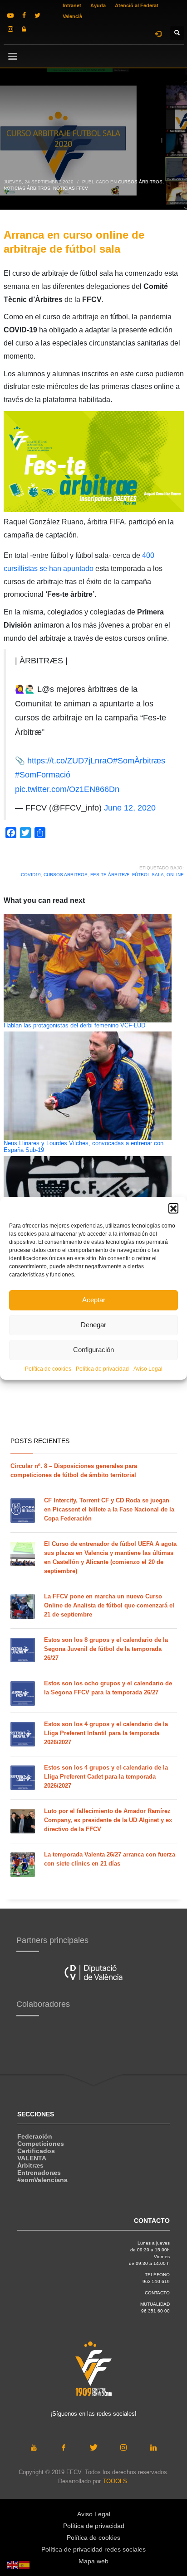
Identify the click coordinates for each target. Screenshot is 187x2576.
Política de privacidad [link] (102, 1369)
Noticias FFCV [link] (71, 188)
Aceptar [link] (94, 1300)
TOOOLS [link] (115, 2481)
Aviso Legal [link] (148, 1369)
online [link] (175, 875)
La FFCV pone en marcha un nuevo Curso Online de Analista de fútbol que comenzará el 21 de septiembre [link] (109, 1605)
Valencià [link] (72, 16)
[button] (173, 1208)
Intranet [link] (72, 5)
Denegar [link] (93, 1325)
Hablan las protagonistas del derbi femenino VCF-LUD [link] (74, 1026)
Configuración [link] (93, 1350)
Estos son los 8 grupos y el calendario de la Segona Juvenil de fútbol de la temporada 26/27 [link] (106, 1649)
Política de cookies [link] (48, 1369)
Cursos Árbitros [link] (140, 182)
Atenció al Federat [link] (137, 5)
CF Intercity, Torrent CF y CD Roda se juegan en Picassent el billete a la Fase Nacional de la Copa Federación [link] (109, 1509)
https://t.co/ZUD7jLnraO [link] (70, 761)
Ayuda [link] (98, 5)
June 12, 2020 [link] (130, 808)
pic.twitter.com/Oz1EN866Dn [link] (67, 789)
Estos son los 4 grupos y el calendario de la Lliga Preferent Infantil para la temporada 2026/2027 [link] (106, 1733)
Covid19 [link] (31, 875)
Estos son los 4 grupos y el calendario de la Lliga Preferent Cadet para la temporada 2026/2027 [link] (106, 1777)
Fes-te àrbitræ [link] (110, 875)
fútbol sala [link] (148, 875)
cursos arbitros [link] (66, 875)
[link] (10, 15)
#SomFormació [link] (43, 775)
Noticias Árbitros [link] (27, 188)
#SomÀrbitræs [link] (139, 761)
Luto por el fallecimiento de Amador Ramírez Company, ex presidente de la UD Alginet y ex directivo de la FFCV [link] (108, 1820)
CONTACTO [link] (157, 2293)
